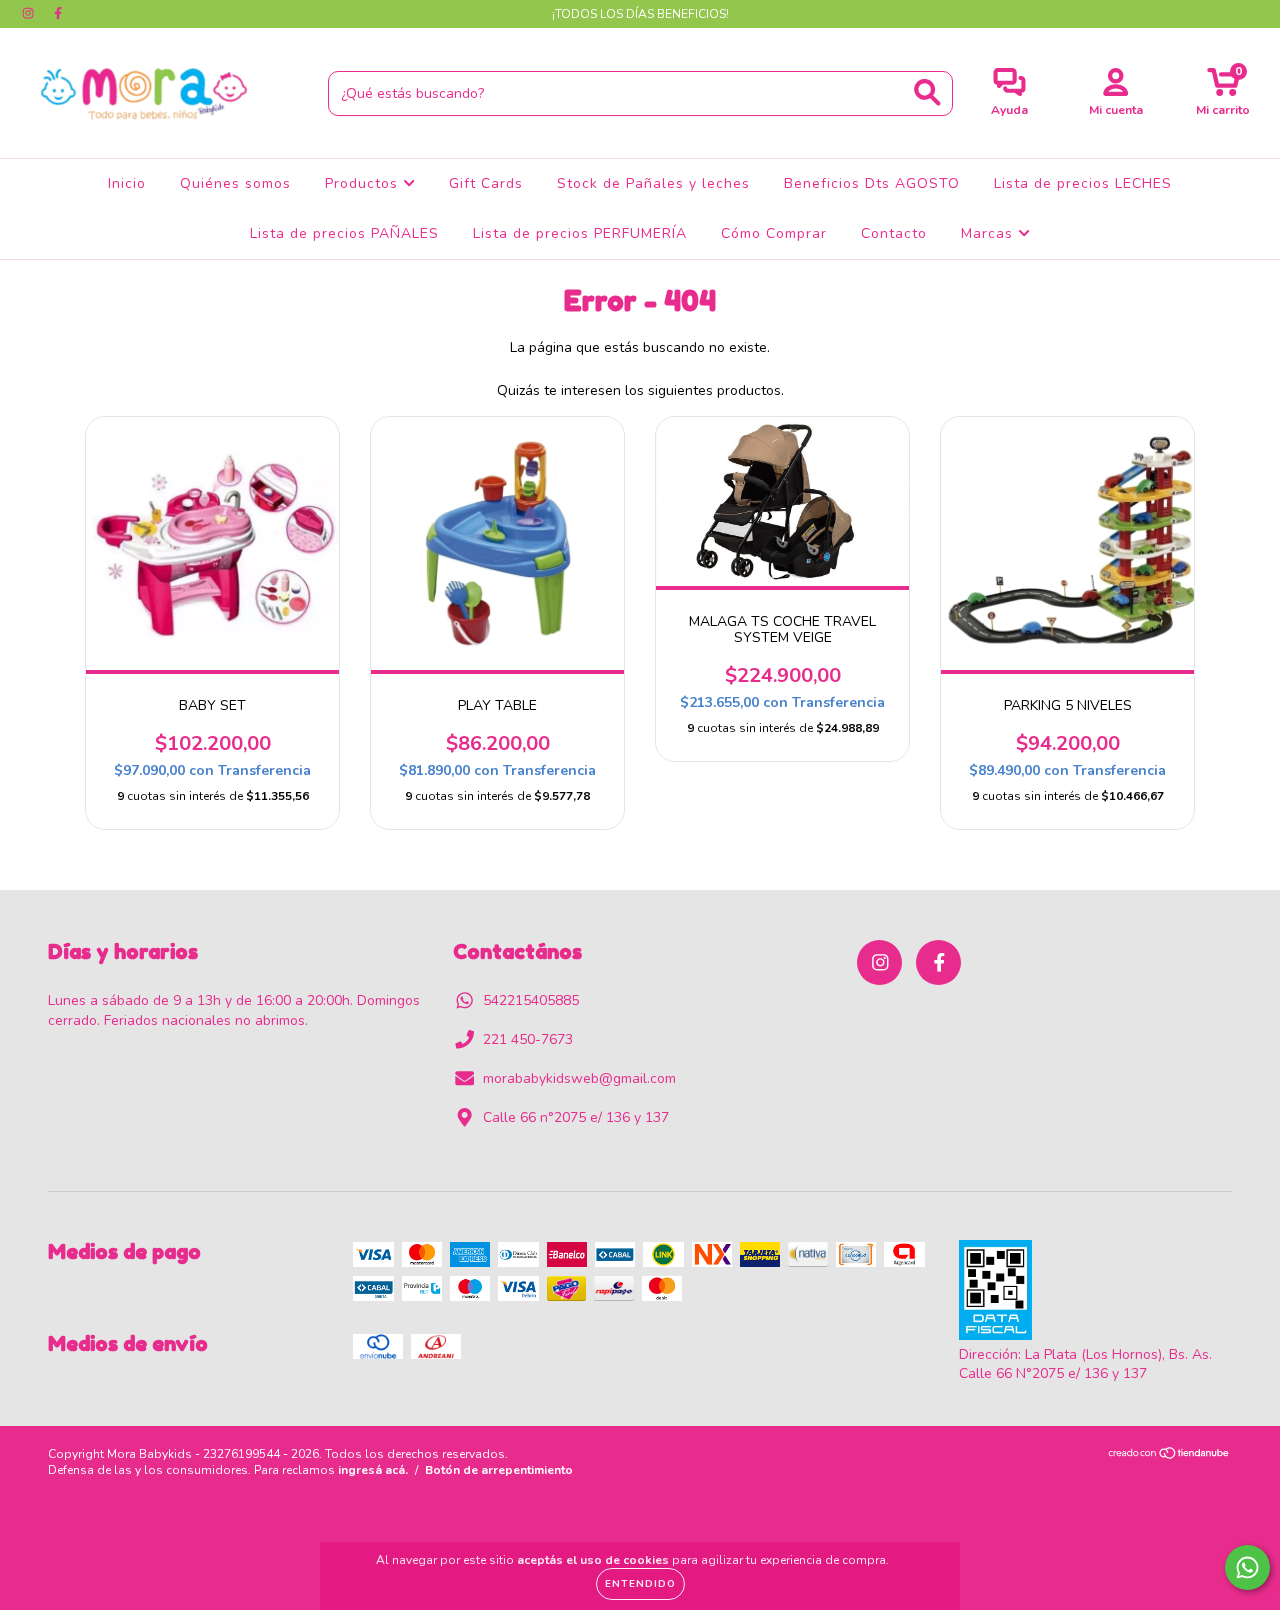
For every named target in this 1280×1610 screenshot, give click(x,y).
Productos (364, 183)
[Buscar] (927, 92)
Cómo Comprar (774, 233)
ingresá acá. (373, 1470)
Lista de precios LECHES (1083, 183)
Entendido (640, 1584)
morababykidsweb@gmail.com (579, 1078)
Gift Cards (486, 183)
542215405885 (531, 1000)
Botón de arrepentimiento (499, 1470)
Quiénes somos (235, 183)
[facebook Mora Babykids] (58, 13)
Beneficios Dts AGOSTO (872, 183)
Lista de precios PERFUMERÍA (580, 233)
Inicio (127, 183)
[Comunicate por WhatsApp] (1247, 1567)
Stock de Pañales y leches (653, 183)
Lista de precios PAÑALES (344, 233)
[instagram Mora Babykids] (30, 13)
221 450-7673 (528, 1039)
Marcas (989, 233)
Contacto (894, 233)
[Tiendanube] (1169, 1456)
